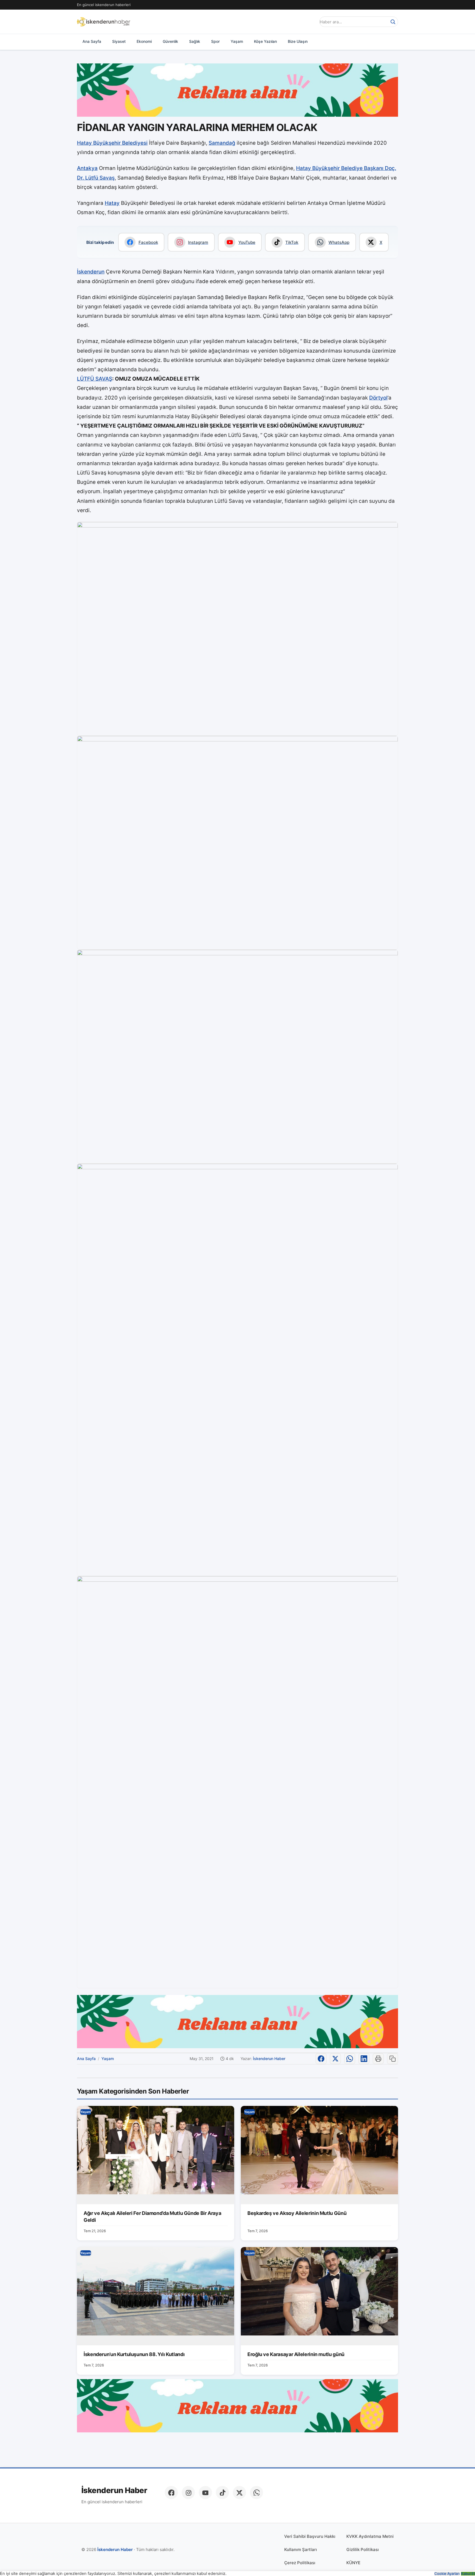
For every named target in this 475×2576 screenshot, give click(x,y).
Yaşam (237, 41)
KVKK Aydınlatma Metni (370, 2536)
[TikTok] (222, 2493)
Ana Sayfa (92, 41)
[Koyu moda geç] (310, 22)
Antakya (87, 168)
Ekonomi (144, 41)
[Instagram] (188, 2493)
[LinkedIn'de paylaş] (364, 2059)
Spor (215, 41)
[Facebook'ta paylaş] (321, 2059)
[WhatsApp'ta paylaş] (350, 2059)
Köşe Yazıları (265, 41)
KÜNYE (353, 2563)
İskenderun (91, 272)
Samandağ (222, 143)
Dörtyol (378, 398)
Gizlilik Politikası (363, 2550)
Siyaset (119, 41)
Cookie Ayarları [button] (447, 2574)
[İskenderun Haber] (104, 22)
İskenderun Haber (269, 2059)
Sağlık (195, 41)
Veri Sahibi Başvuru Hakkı (310, 2536)
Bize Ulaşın (298, 41)
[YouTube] (205, 2493)
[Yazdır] (378, 2059)
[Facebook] (171, 2493)
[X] (239, 2493)
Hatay (112, 203)
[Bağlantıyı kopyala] (393, 2059)
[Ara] (393, 22)
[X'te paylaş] (335, 2059)
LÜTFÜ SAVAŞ (95, 379)
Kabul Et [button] (468, 2574)
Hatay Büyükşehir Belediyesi (112, 143)
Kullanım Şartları (301, 2550)
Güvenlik (170, 41)
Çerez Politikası (300, 2563)
